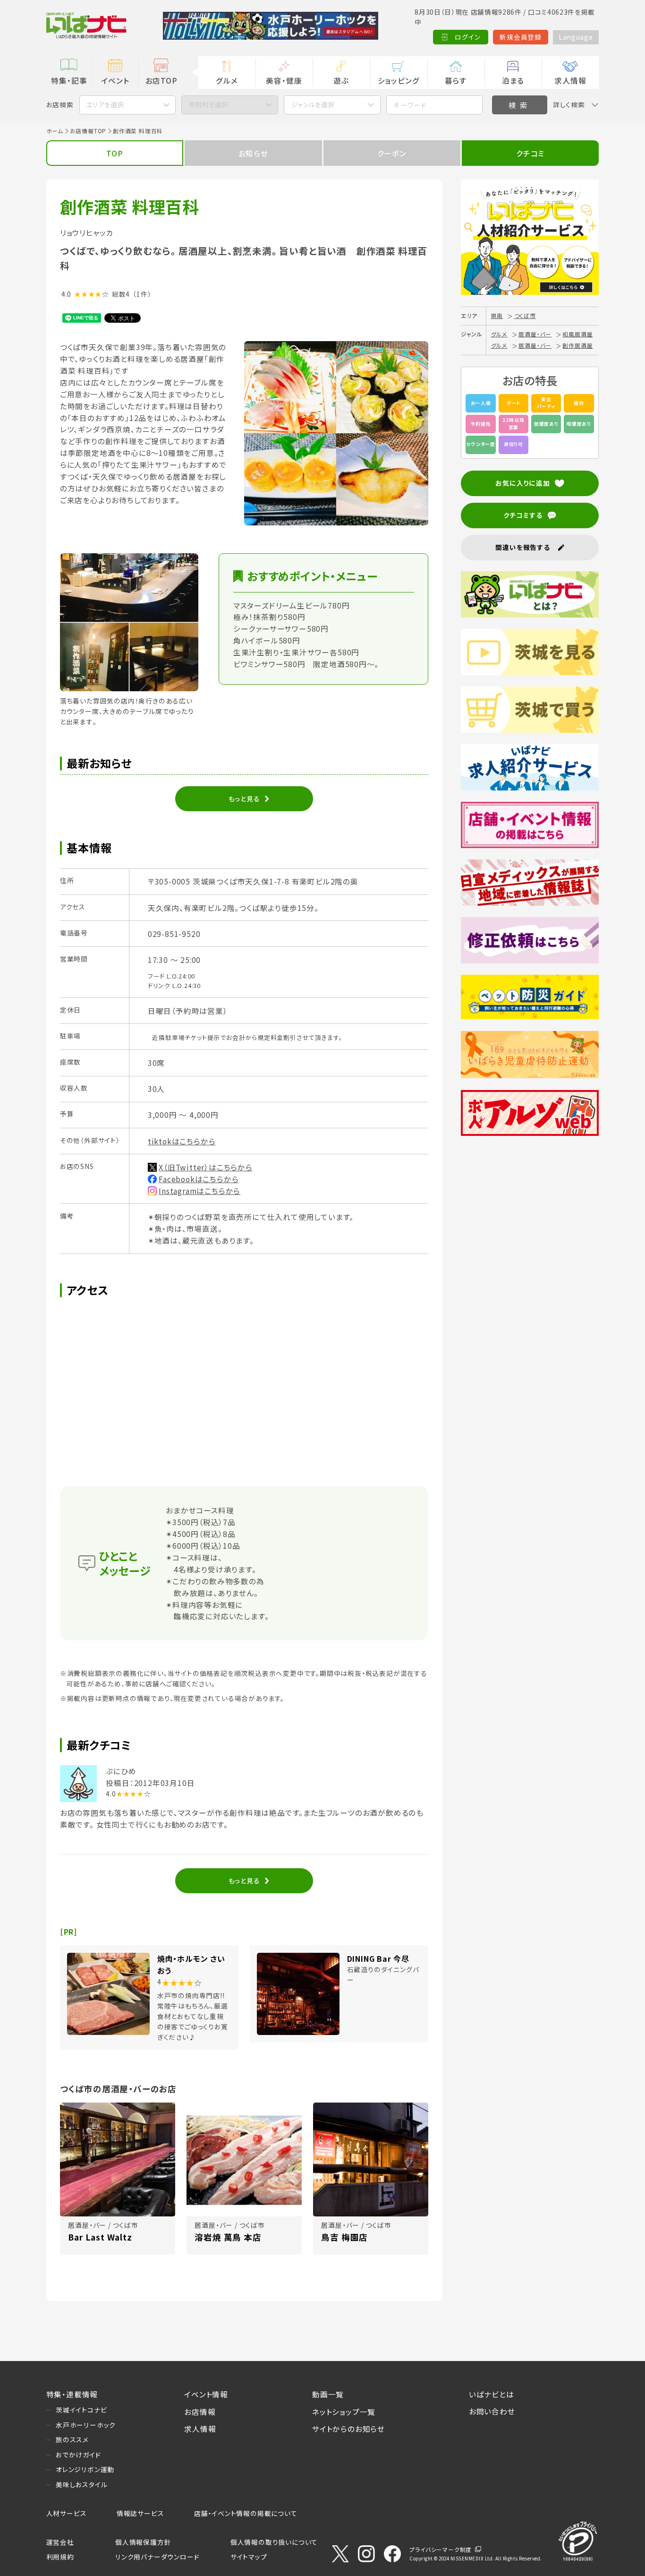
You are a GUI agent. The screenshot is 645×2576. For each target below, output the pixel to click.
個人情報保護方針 (143, 2542)
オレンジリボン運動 (85, 2469)
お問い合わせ (492, 2411)
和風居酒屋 (577, 334)
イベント (115, 80)
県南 (497, 315)
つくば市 (525, 315)
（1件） (142, 294)
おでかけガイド (78, 2455)
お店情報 (200, 2412)
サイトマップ (249, 2557)
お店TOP (161, 80)
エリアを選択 (105, 104)
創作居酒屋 (577, 345)
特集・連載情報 (72, 2394)
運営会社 (60, 2542)
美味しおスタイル (81, 2484)
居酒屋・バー (535, 334)
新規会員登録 (521, 37)
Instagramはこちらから (199, 1191)
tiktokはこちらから (182, 1141)
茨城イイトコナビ (81, 2410)
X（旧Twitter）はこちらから (206, 1167)
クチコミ (530, 153)
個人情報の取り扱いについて (274, 2542)
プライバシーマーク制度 (441, 2549)
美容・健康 (284, 80)
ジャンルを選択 (313, 104)
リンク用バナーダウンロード (157, 2557)
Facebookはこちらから (199, 1179)
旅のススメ (72, 2439)
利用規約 (60, 2557)
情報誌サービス (140, 2513)
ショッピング (399, 80)
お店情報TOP (88, 131)
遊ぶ (341, 80)
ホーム (55, 131)
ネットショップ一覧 (344, 2412)
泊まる (513, 80)
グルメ (227, 80)
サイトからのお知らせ (348, 2429)
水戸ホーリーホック (86, 2425)
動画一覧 (328, 2394)
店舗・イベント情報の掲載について (246, 2513)
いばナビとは (492, 2394)
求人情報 (570, 80)
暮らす (456, 80)
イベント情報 (206, 2394)
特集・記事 (69, 80)
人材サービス (67, 2513)
